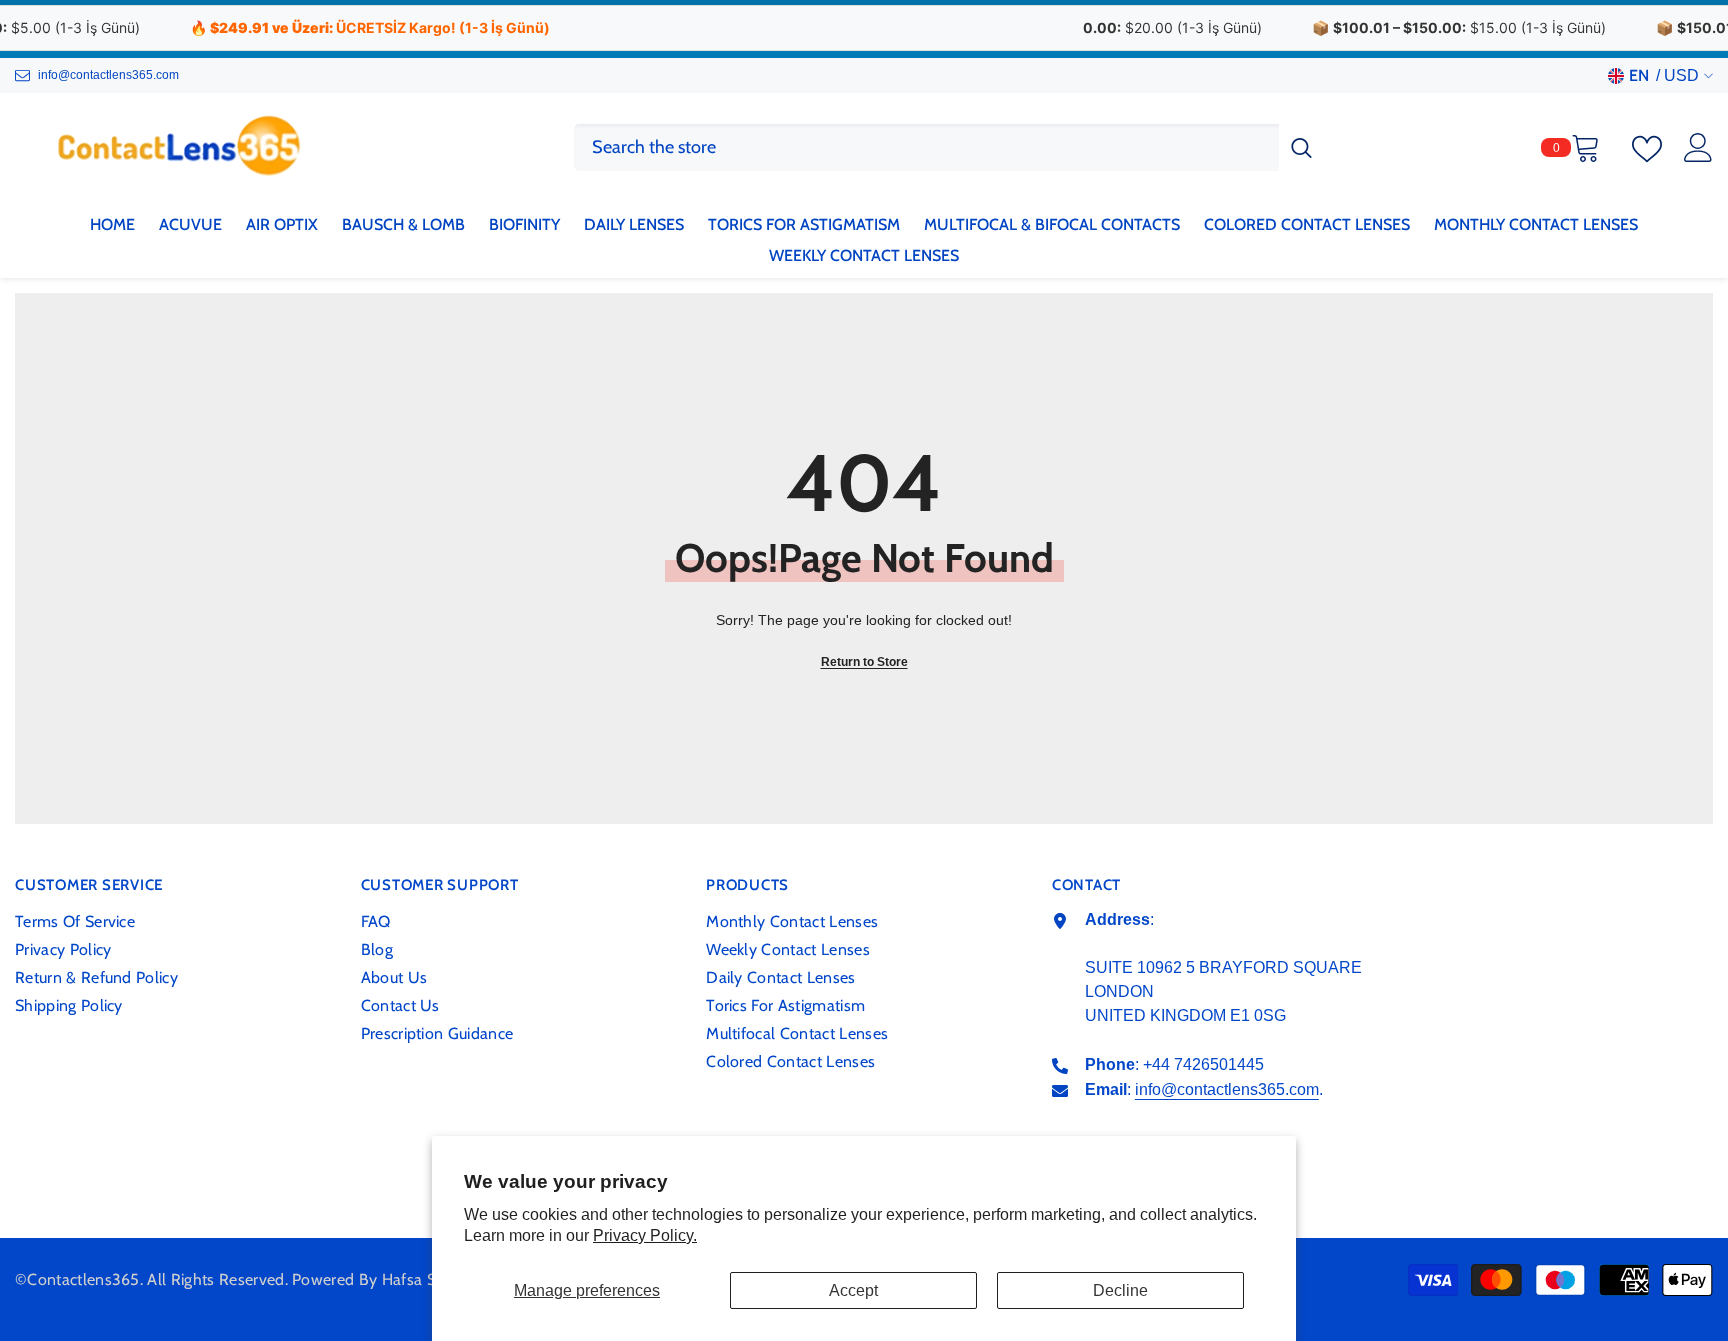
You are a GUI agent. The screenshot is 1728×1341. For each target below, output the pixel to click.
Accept (853, 1290)
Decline (1120, 1290)
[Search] (949, 147)
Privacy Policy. (645, 1235)
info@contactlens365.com (108, 75)
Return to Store (864, 662)
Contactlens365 (83, 1279)
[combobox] (926, 147)
